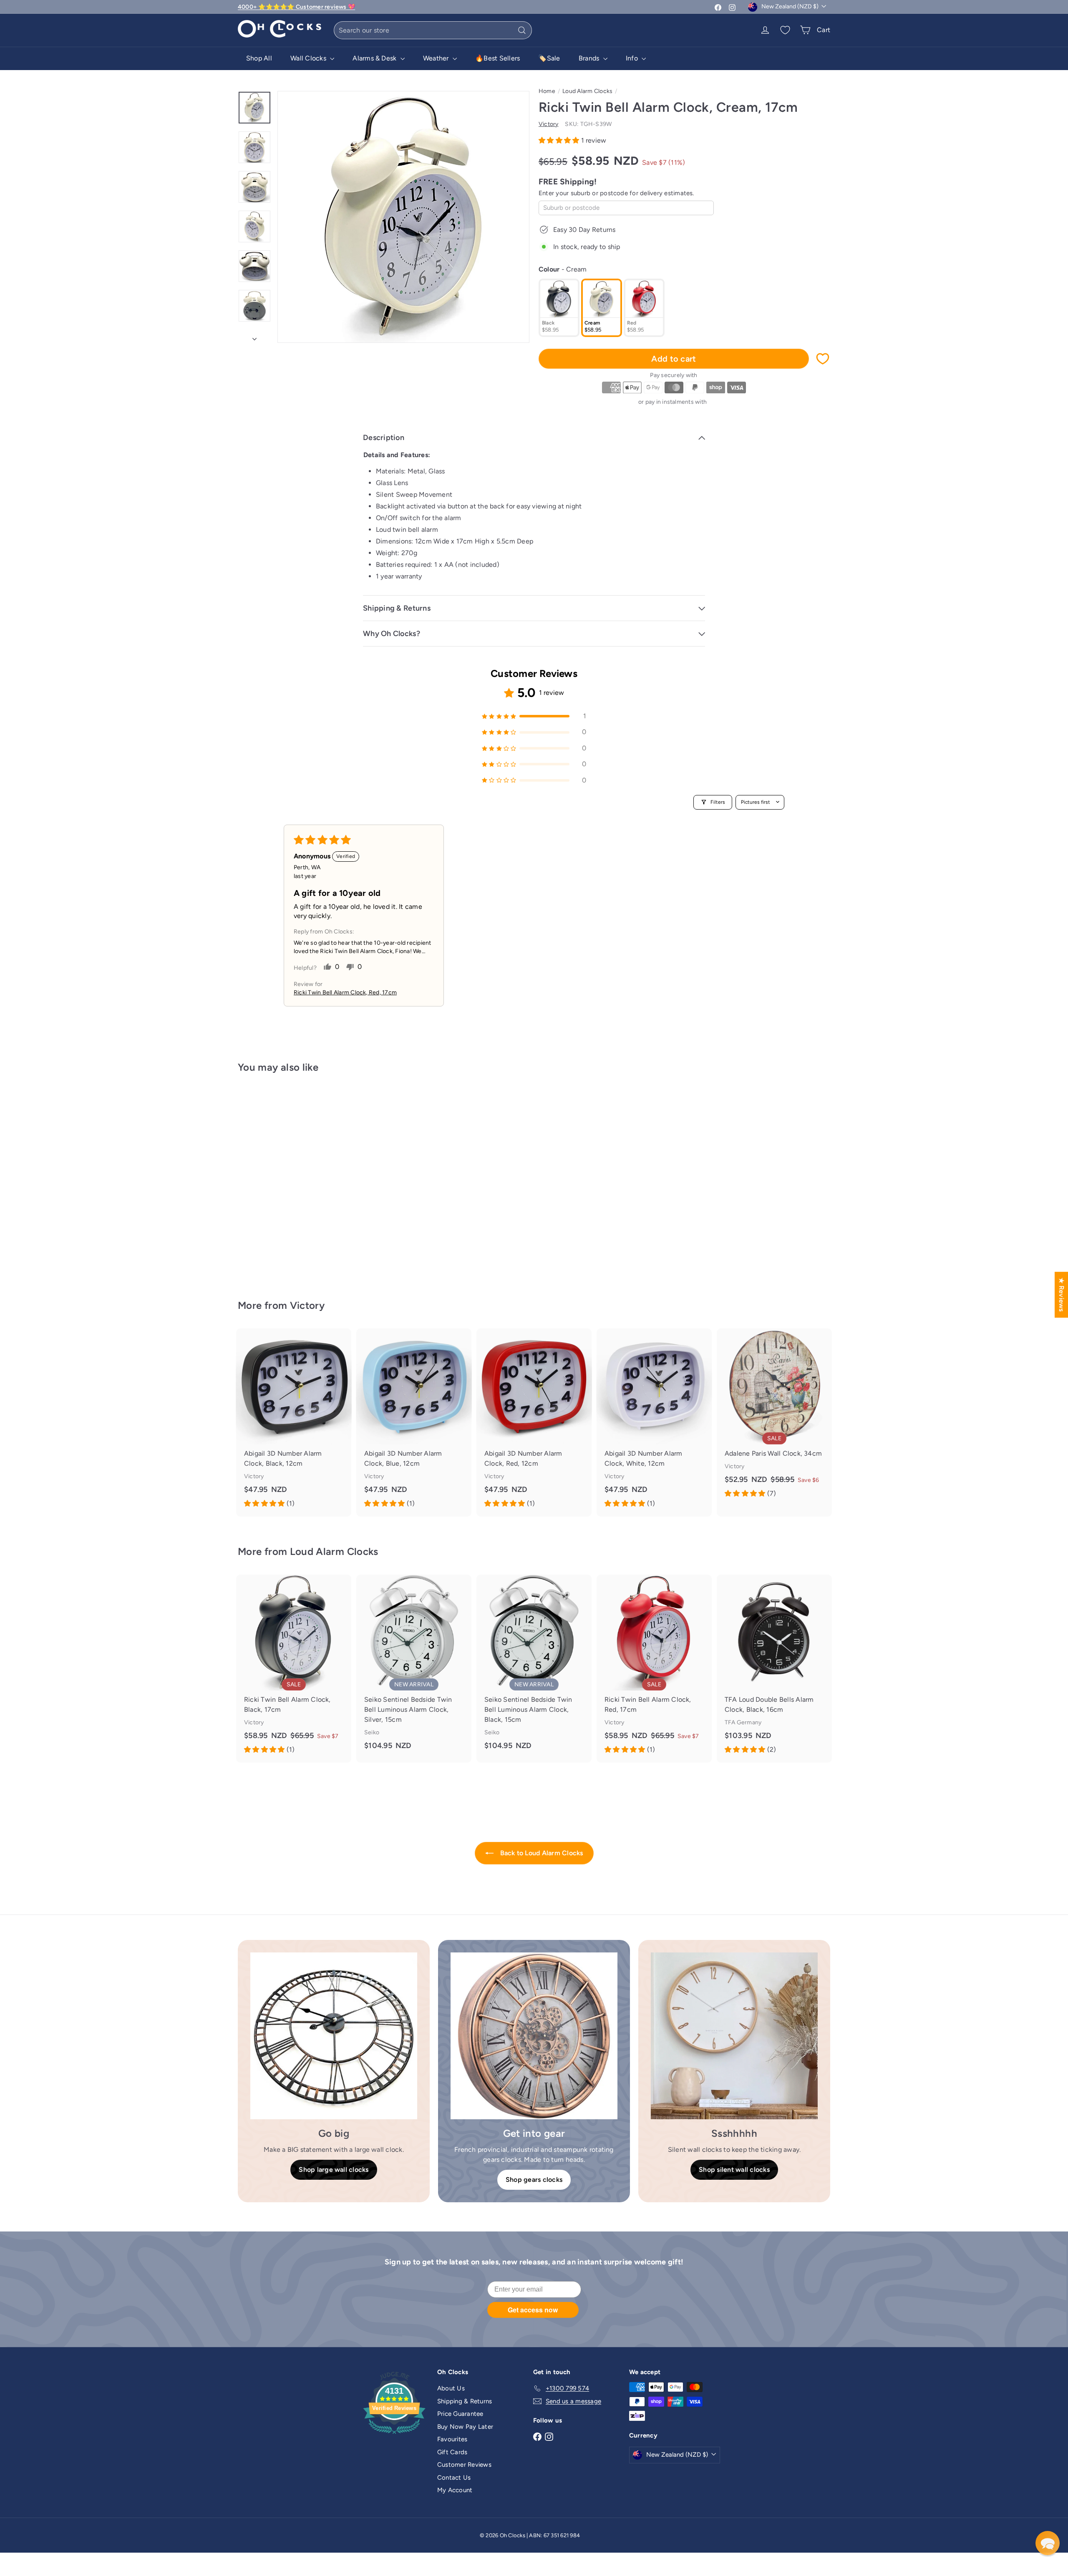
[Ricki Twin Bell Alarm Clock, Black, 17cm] (294, 1669)
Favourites (452, 2439)
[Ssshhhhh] (734, 2036)
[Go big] (334, 2036)
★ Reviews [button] (1062, 1295)
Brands (590, 58)
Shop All (259, 58)
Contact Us (454, 2478)
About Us (451, 2388)
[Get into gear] (534, 2036)
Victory (307, 1305)
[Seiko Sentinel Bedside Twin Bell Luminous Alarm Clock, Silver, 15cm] (414, 1667)
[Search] (522, 30)
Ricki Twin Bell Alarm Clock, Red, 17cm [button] (345, 992)
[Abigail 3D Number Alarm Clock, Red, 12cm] (534, 1423)
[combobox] (433, 30)
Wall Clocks (309, 58)
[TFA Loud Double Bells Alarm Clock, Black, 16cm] (774, 1669)
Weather (437, 58)
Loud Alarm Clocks (587, 91)
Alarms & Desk (375, 58)
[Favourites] (785, 30)
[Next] (254, 337)
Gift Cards (452, 2452)
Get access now (533, 2310)
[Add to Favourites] (823, 359)
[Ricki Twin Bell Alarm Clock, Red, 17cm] (654, 1669)
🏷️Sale (549, 58)
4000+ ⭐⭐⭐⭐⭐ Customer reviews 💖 (296, 7)
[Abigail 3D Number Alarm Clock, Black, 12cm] (294, 1423)
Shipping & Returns (465, 2401)
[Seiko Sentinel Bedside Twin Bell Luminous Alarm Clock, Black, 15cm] (534, 1667)
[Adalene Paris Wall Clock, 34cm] (774, 1418)
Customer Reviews (464, 2465)
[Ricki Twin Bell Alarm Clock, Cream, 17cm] (284, 1180)
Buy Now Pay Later (465, 2427)
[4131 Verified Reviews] (394, 2435)
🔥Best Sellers (497, 58)
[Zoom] (403, 217)
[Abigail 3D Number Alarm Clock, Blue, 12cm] (414, 1423)
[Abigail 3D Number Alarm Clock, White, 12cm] (654, 1423)
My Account (455, 2490)
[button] (560, 140)
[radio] (559, 308)
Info (633, 58)
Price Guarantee (460, 2414)
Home (547, 91)
